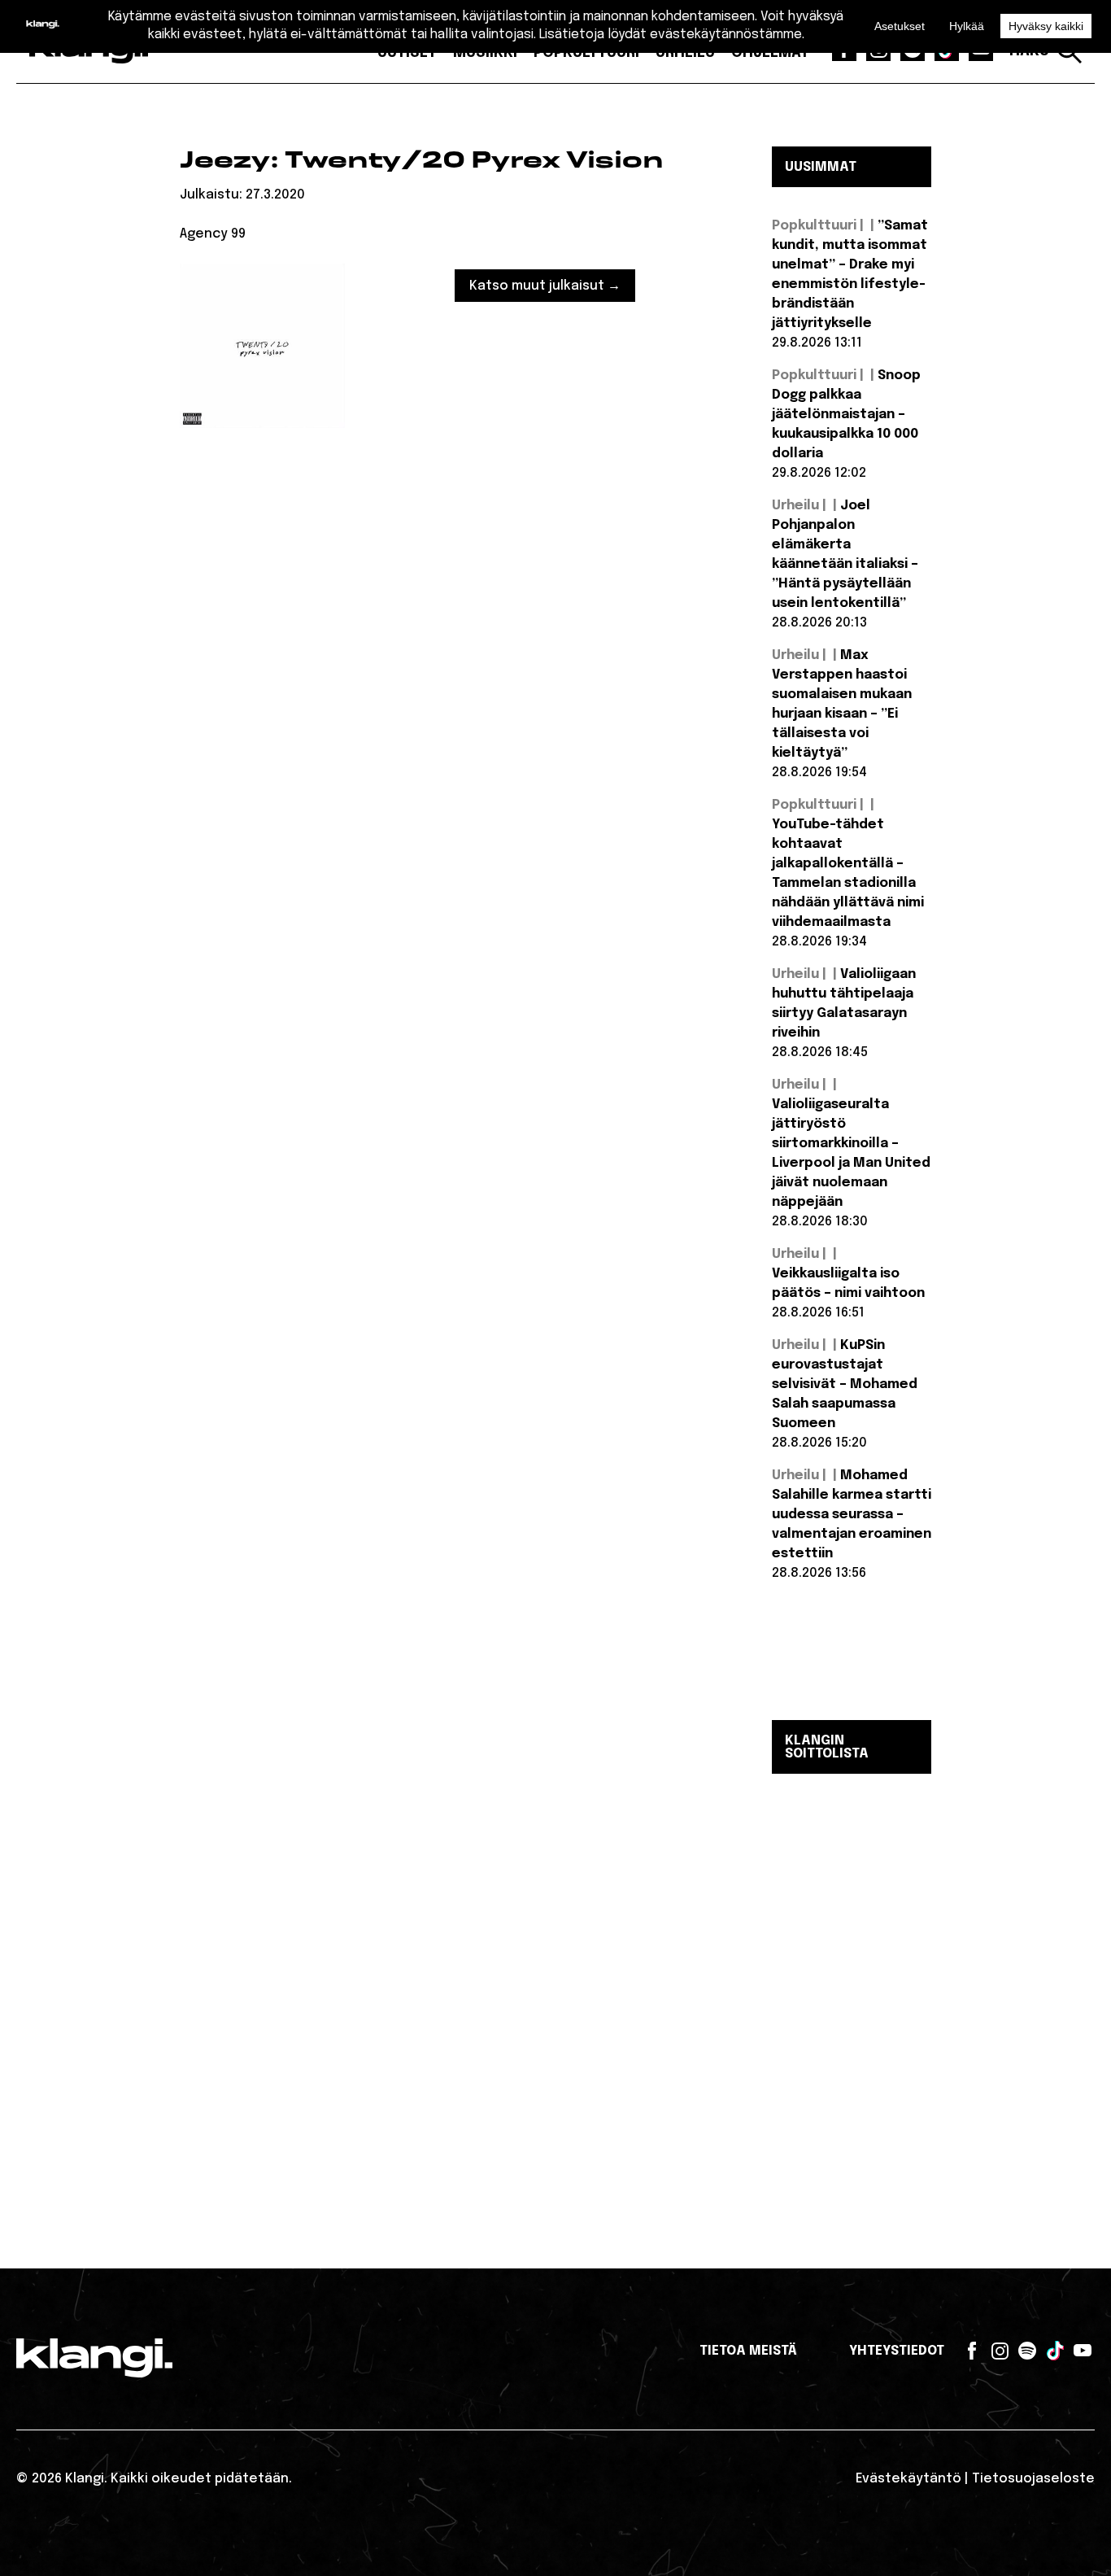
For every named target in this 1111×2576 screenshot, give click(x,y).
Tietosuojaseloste (1033, 2479)
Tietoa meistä (748, 2351)
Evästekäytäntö (908, 2479)
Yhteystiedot (897, 2351)
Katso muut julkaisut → (545, 286)
